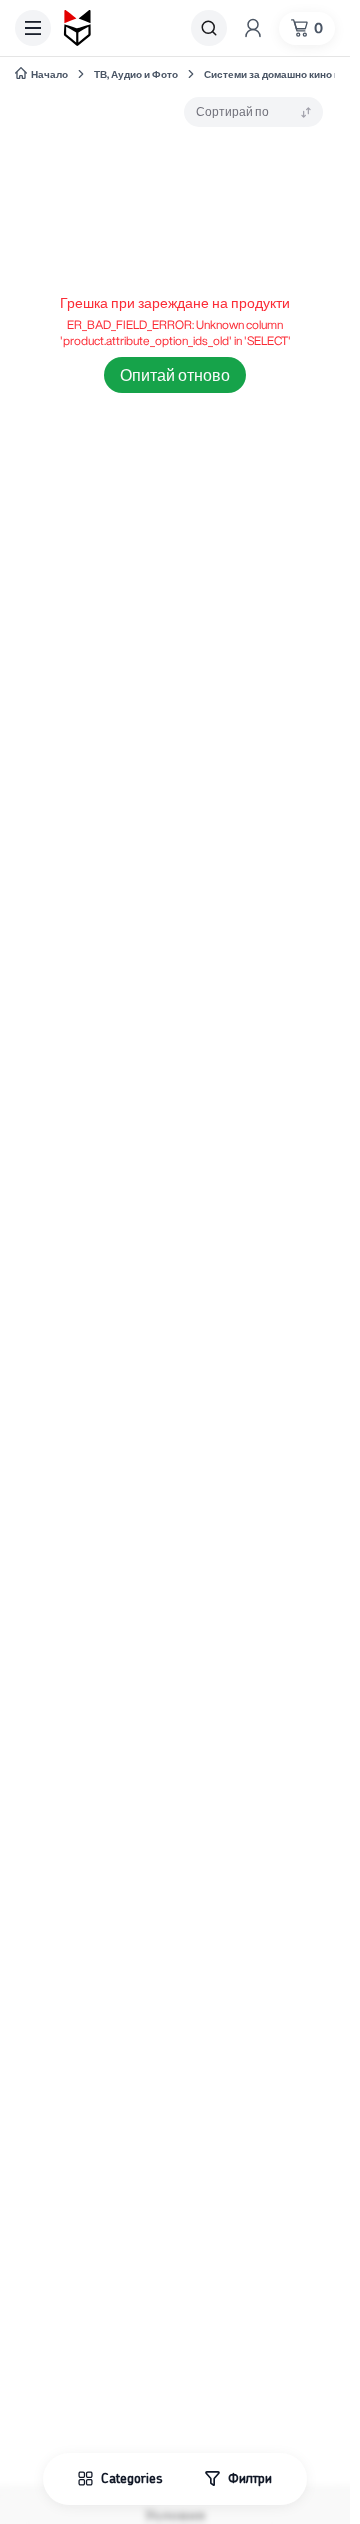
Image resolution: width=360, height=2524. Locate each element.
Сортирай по (232, 111)
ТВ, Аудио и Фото (136, 74)
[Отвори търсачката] (209, 28)
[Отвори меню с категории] (33, 28)
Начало (49, 74)
